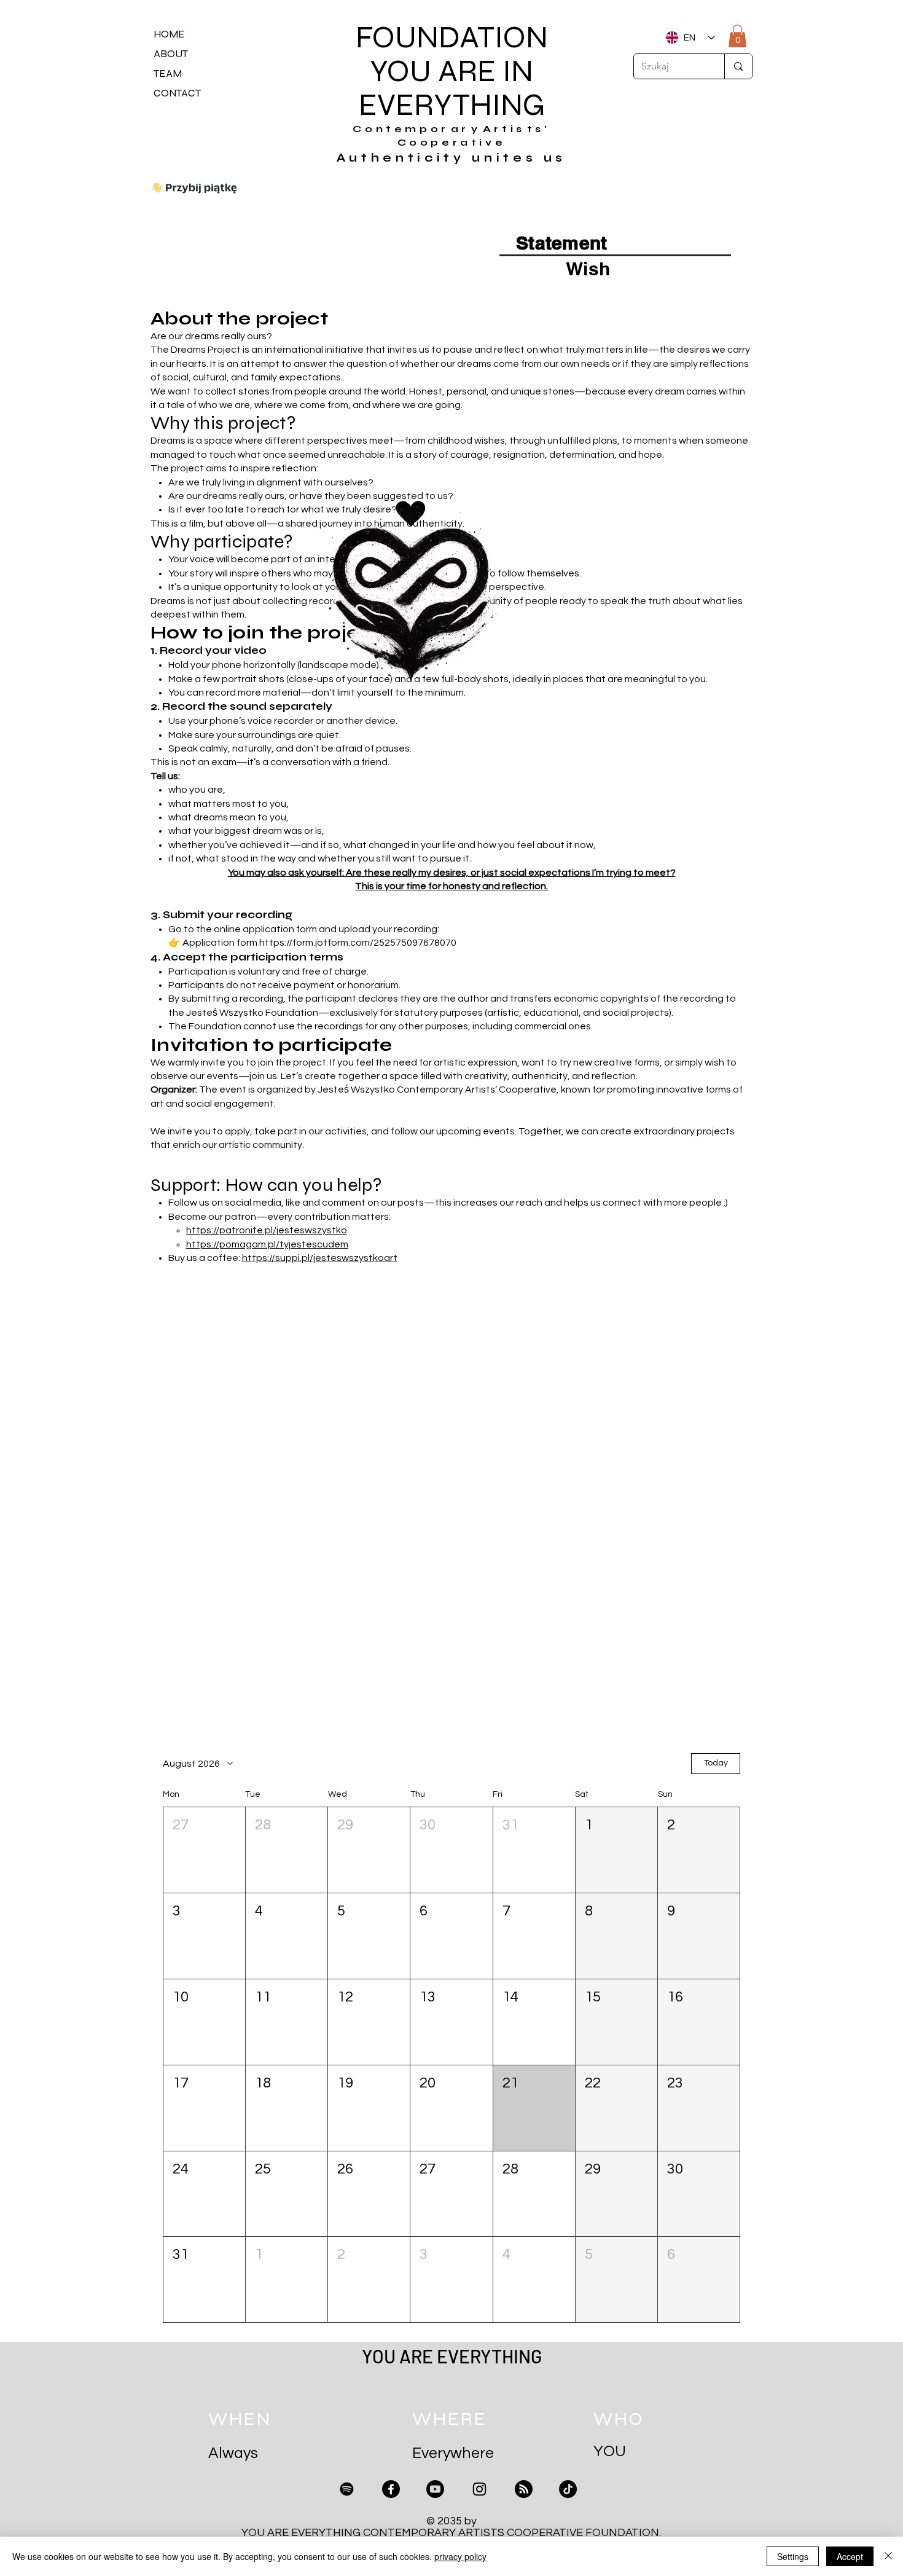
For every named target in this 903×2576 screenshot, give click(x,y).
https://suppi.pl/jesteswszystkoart (320, 1258)
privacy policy (460, 2556)
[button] (204, 1850)
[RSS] (524, 2489)
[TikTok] (568, 2489)
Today (716, 1763)
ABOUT (171, 54)
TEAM (168, 73)
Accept (850, 2556)
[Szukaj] (738, 66)
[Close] (888, 2556)
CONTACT (177, 93)
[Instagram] (479, 2489)
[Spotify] (347, 2489)
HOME (169, 34)
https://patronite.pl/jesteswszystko (267, 1230)
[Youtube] (435, 2489)
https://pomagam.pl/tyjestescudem (267, 1244)
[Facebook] (391, 2489)
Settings (793, 2556)
